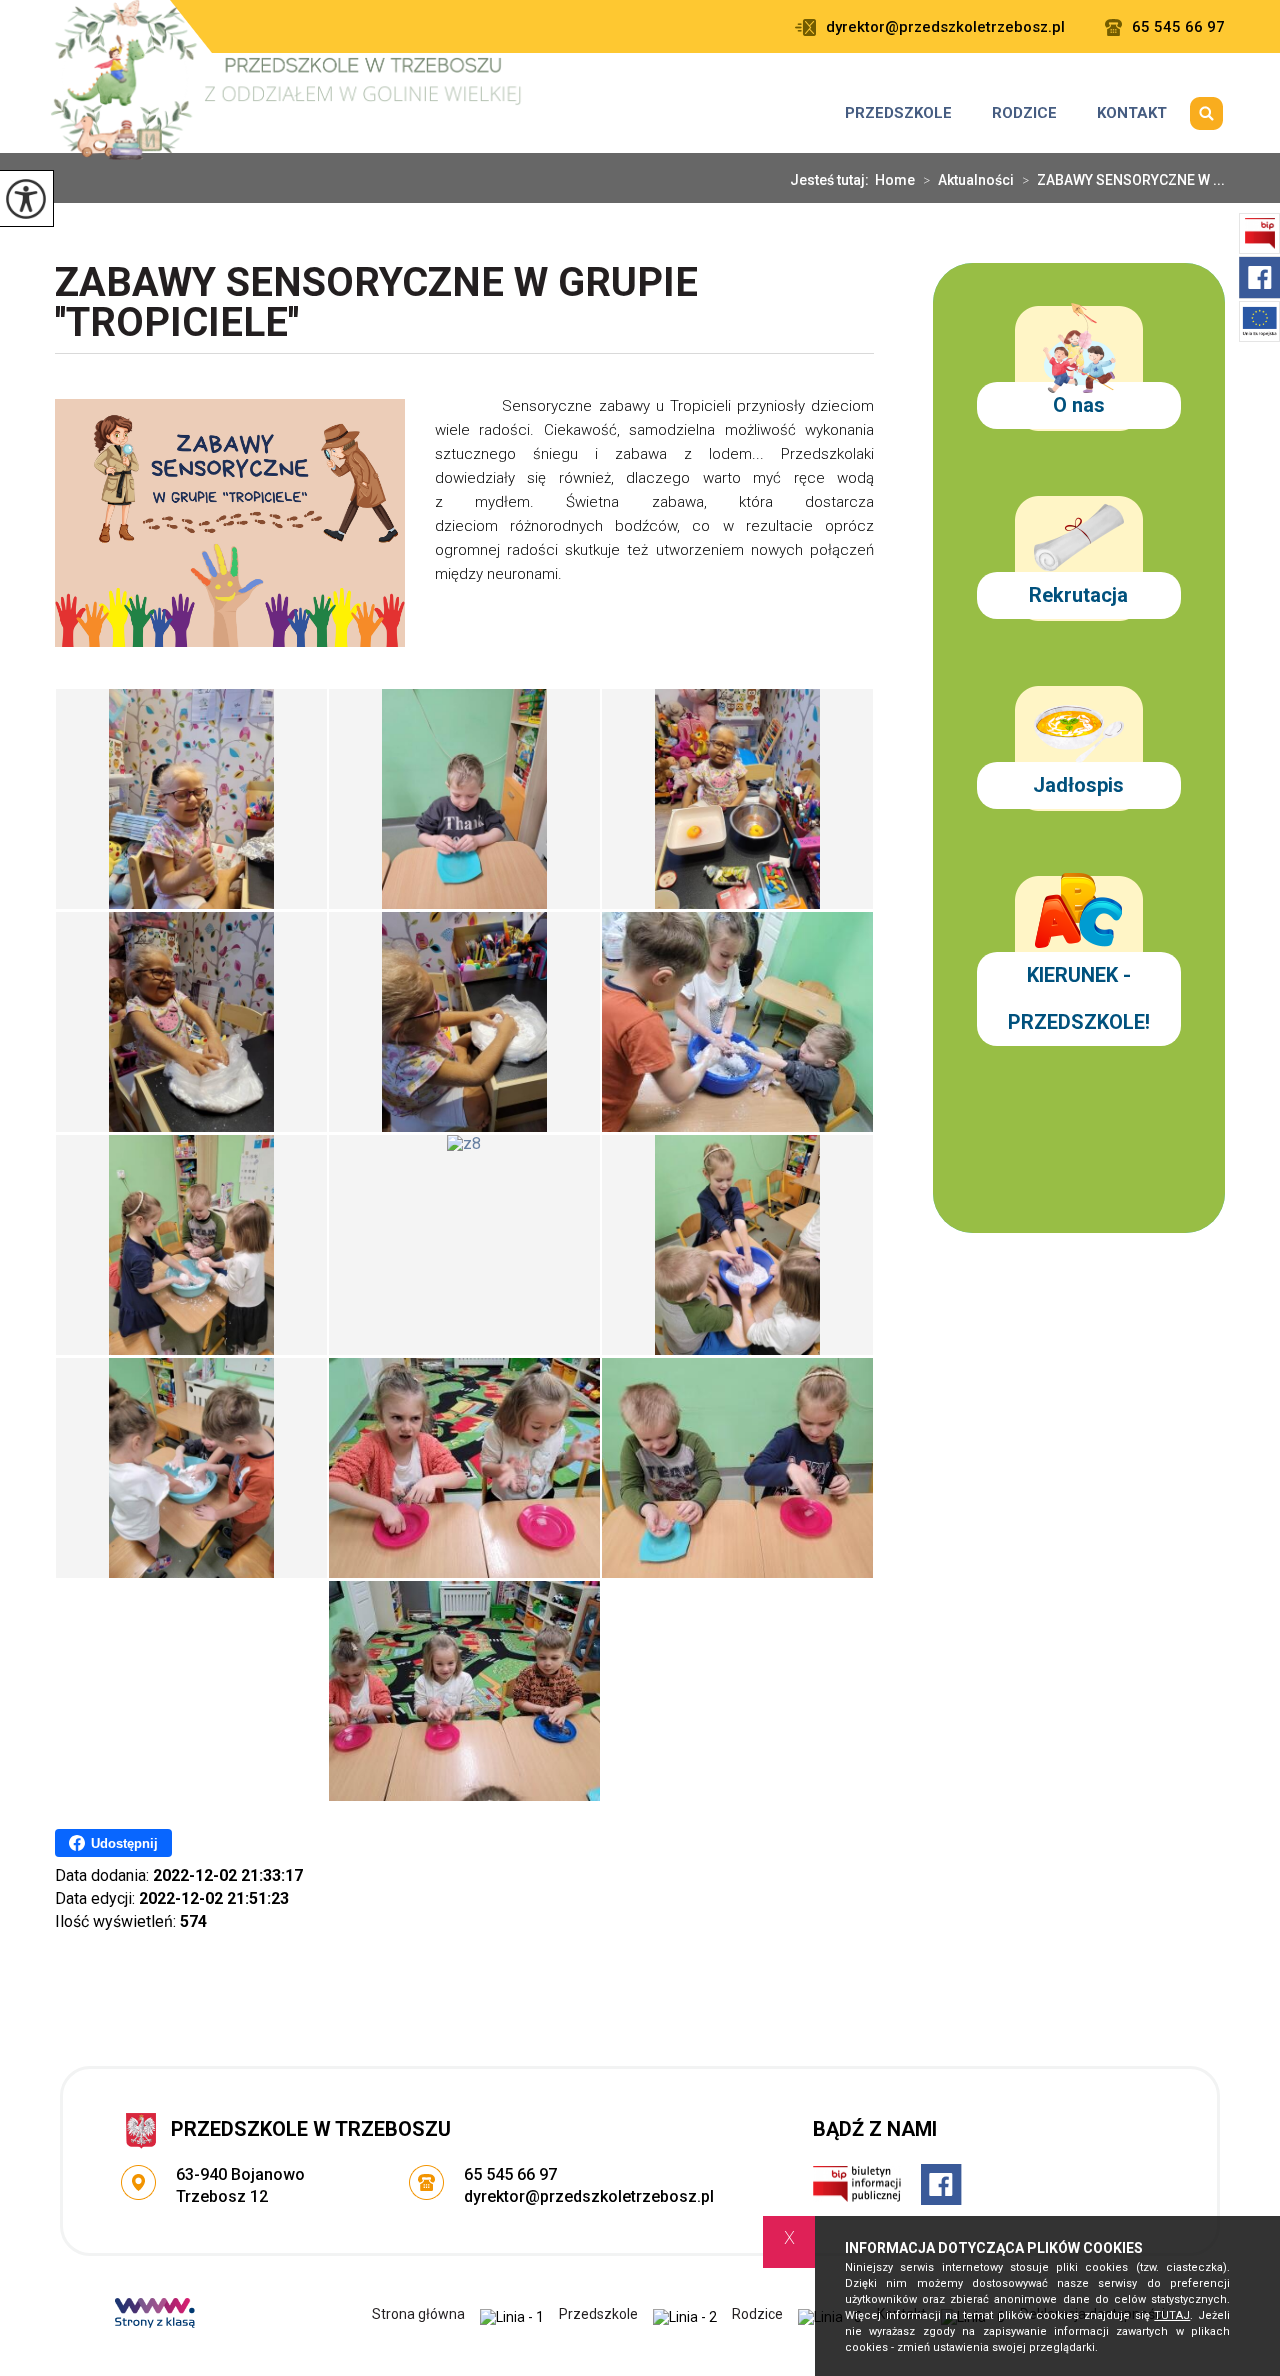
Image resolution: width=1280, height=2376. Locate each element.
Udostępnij (124, 1843)
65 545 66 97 (1178, 27)
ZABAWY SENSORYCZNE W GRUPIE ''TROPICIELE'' (376, 304)
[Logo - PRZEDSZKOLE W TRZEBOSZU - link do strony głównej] (289, 80)
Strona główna (418, 2314)
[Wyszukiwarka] (1206, 113)
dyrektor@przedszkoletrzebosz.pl (945, 27)
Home (895, 180)
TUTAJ (1172, 2315)
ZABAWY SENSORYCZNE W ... (1123, 180)
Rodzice (1024, 113)
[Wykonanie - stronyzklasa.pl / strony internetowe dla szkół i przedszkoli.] (155, 2315)
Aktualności (968, 180)
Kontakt (1132, 113)
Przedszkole (898, 113)
